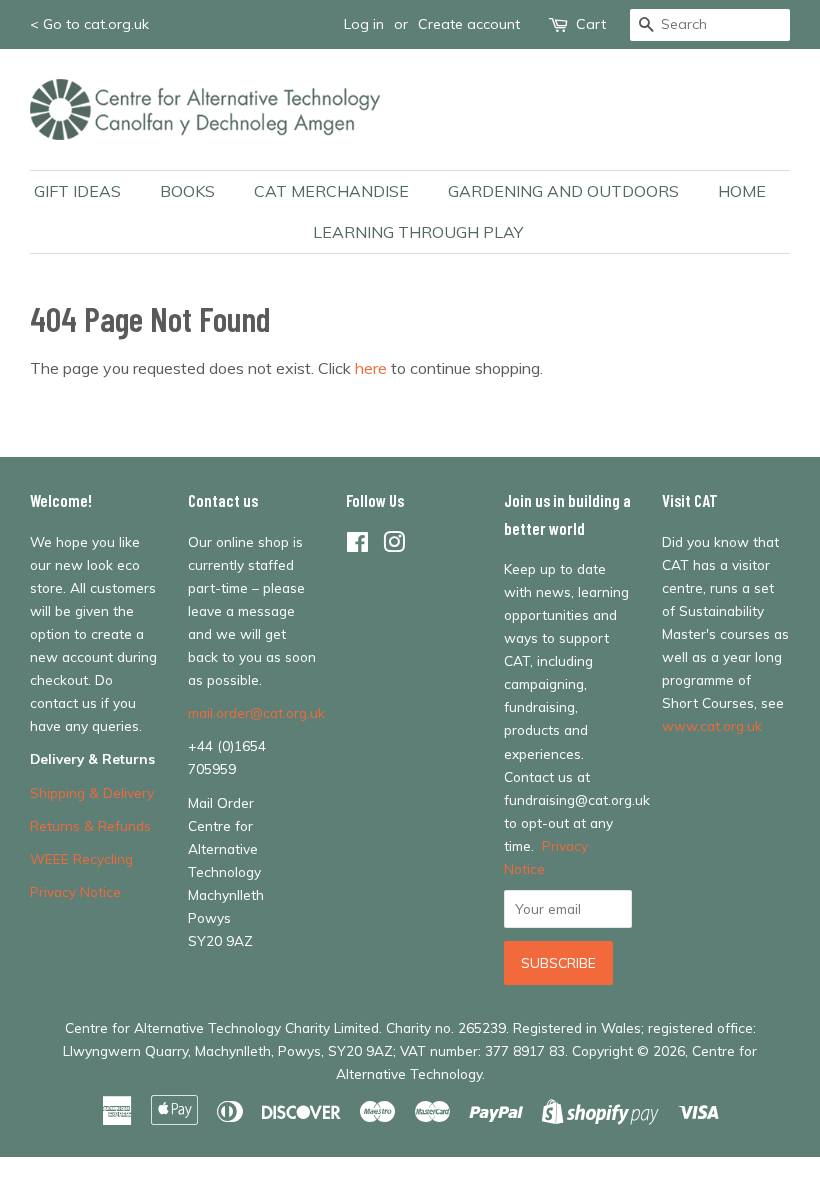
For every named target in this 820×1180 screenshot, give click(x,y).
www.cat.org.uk (712, 725)
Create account (469, 24)
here (371, 368)
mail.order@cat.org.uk (256, 712)
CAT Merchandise (331, 191)
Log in (364, 24)
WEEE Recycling (81, 858)
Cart (591, 24)
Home (742, 191)
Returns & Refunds (90, 825)
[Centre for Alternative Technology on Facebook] (357, 545)
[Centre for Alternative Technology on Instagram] (394, 545)
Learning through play (418, 232)
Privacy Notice (75, 891)
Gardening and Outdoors (563, 191)
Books (187, 191)
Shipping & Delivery (92, 792)
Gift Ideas (77, 191)
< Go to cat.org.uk (89, 24)
